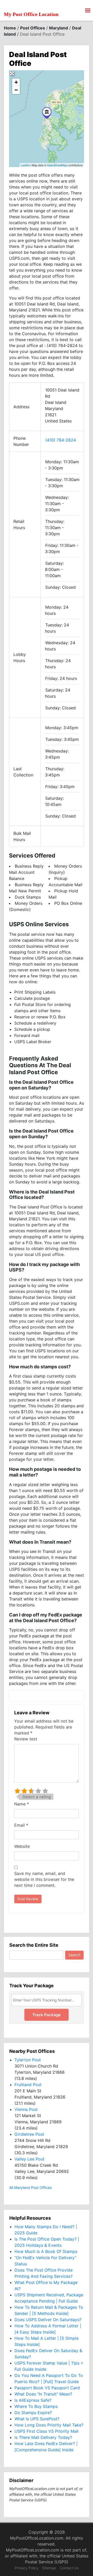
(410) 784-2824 (61, 440)
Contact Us (69, 2568)
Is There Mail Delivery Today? (43, 2437)
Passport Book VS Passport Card (47, 2388)
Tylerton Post (28, 2060)
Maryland (59, 28)
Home (10, 28)
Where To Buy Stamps (36, 2406)
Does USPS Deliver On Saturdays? (48, 2320)
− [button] (16, 90)
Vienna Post (26, 2109)
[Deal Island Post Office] (47, 113)
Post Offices (33, 28)
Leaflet (25, 165)
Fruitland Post (28, 2085)
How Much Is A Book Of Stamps (46, 2251)
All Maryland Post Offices (30, 2188)
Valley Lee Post (29, 2159)
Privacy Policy (27, 2568)
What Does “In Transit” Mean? (43, 2394)
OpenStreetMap (57, 165)
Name (22, 1804)
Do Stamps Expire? (33, 2413)
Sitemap (49, 2568)
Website (22, 1846)
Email (21, 1825)
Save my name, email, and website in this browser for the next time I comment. (44, 1879)
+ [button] (16, 82)
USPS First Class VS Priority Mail (47, 2431)
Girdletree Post (29, 2134)
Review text (26, 1739)
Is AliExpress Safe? (33, 2400)
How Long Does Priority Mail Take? (49, 2425)
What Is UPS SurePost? (37, 2419)
